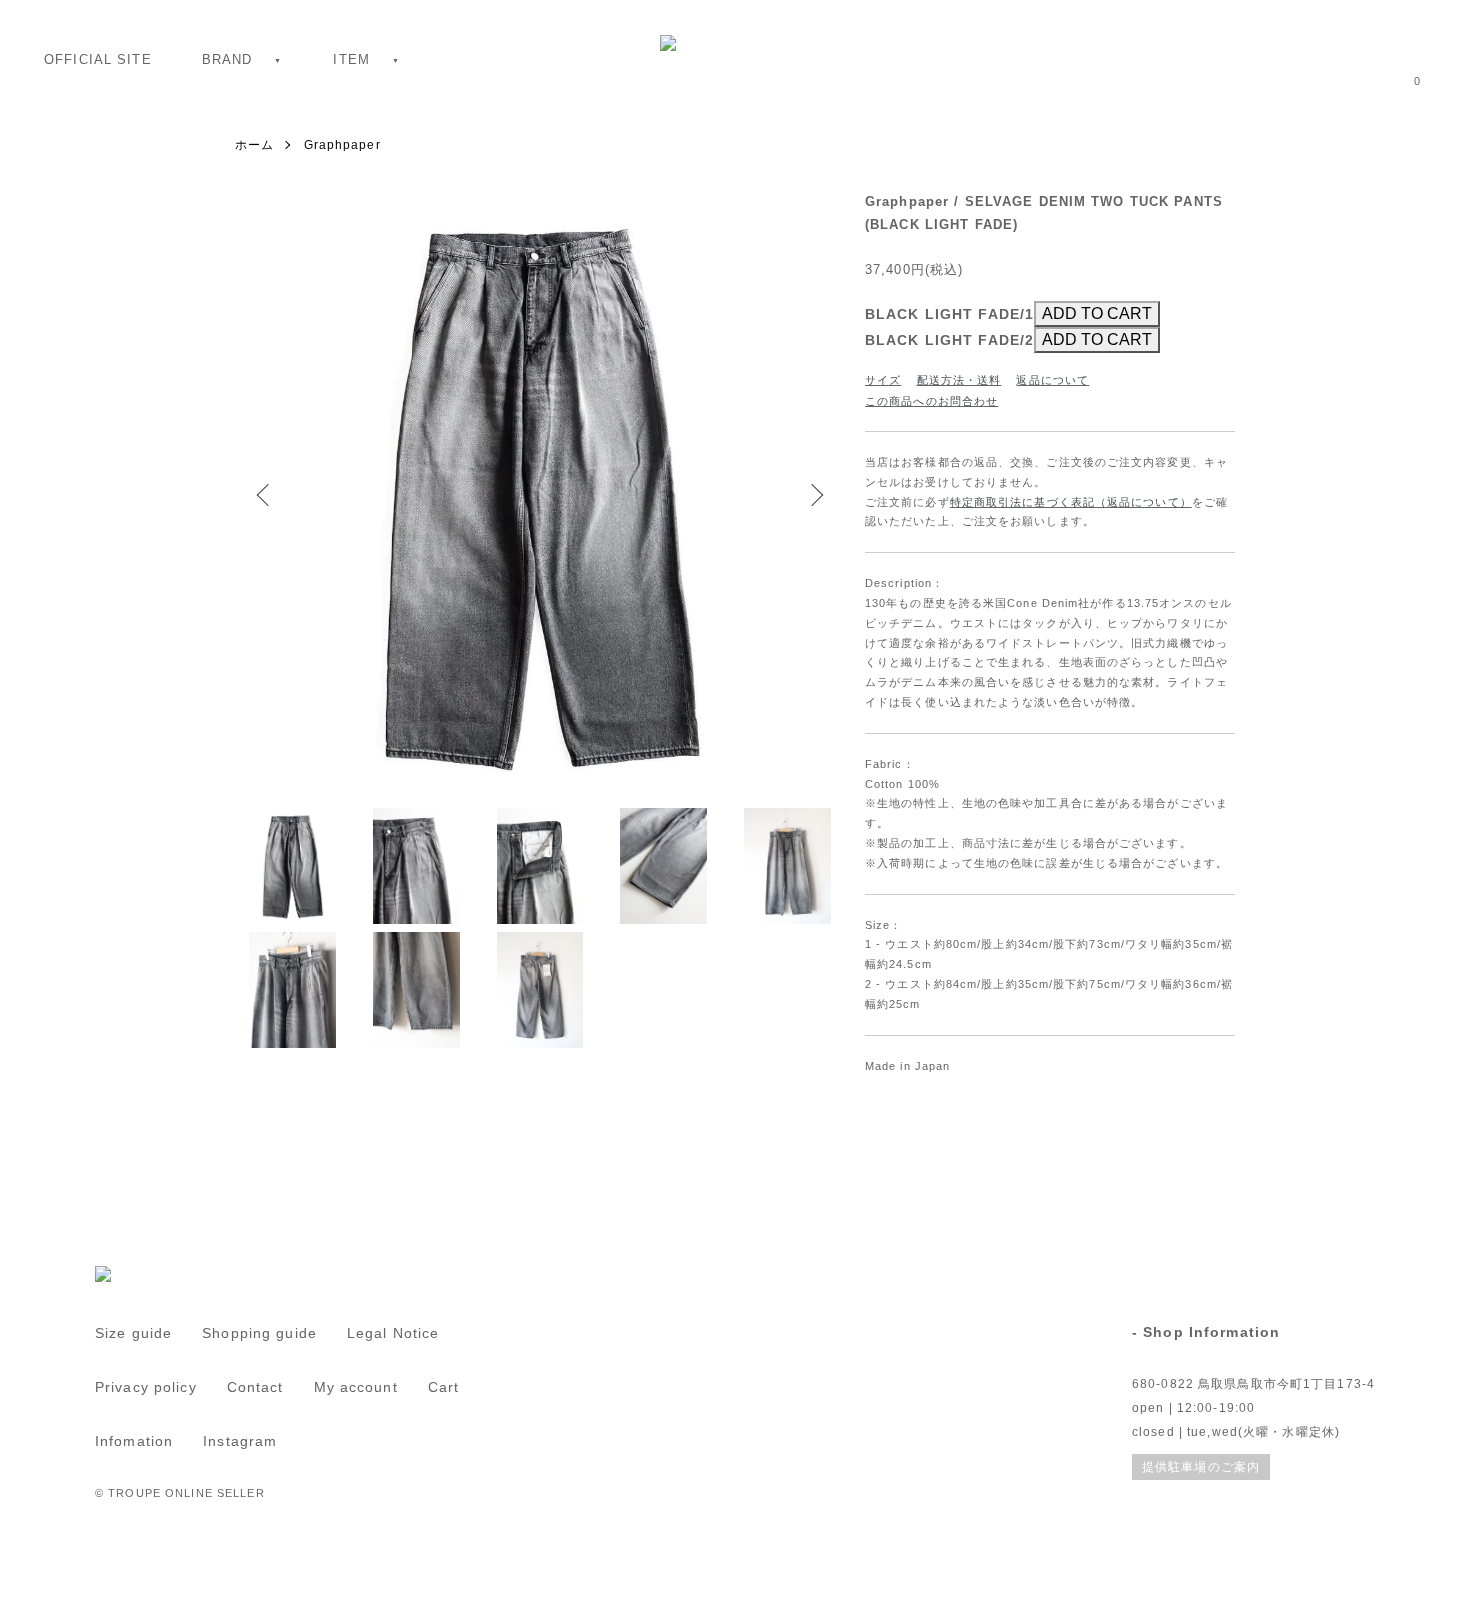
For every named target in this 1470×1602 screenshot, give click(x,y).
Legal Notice (393, 1333)
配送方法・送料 (959, 380)
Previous (265, 495)
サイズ (883, 380)
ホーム (254, 145)
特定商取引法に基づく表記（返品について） (1071, 502)
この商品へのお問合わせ (931, 401)
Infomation (134, 1441)
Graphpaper (342, 145)
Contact (255, 1387)
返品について (1052, 380)
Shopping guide (259, 1333)
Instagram (240, 1441)
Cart (443, 1387)
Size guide (133, 1333)
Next (815, 495)
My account (356, 1387)
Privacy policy (146, 1387)
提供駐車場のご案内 (1201, 1467)
